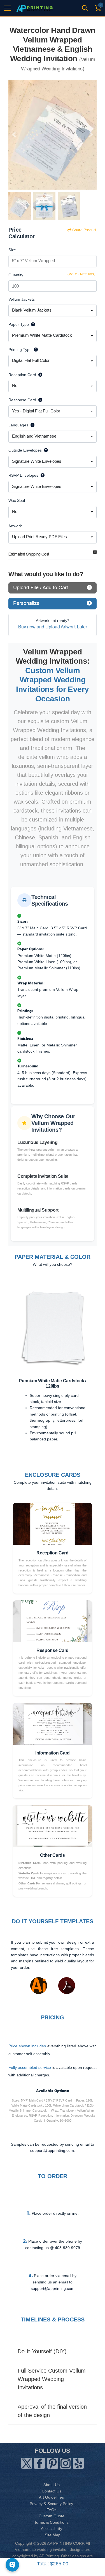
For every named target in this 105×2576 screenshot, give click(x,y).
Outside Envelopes (25, 450)
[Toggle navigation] (8, 8)
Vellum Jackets (22, 299)
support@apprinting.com (53, 2288)
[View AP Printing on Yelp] (78, 2462)
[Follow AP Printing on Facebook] (39, 2462)
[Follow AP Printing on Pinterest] (53, 2462)
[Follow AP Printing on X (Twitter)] (27, 2462)
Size (12, 250)
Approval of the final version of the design (52, 2411)
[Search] (85, 8)
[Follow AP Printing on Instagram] (66, 2462)
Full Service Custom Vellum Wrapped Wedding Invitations (52, 2379)
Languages (18, 425)
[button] (12, 1337)
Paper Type (19, 324)
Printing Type (20, 350)
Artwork (15, 526)
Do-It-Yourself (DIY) (42, 2351)
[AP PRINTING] (34, 8)
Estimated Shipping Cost (29, 554)
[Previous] (14, 135)
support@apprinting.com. (53, 2150)
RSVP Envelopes (23, 475)
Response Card (22, 400)
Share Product (84, 230)
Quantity (16, 275)
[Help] (32, 324)
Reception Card (22, 375)
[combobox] (53, 311)
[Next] (91, 135)
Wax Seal (17, 500)
